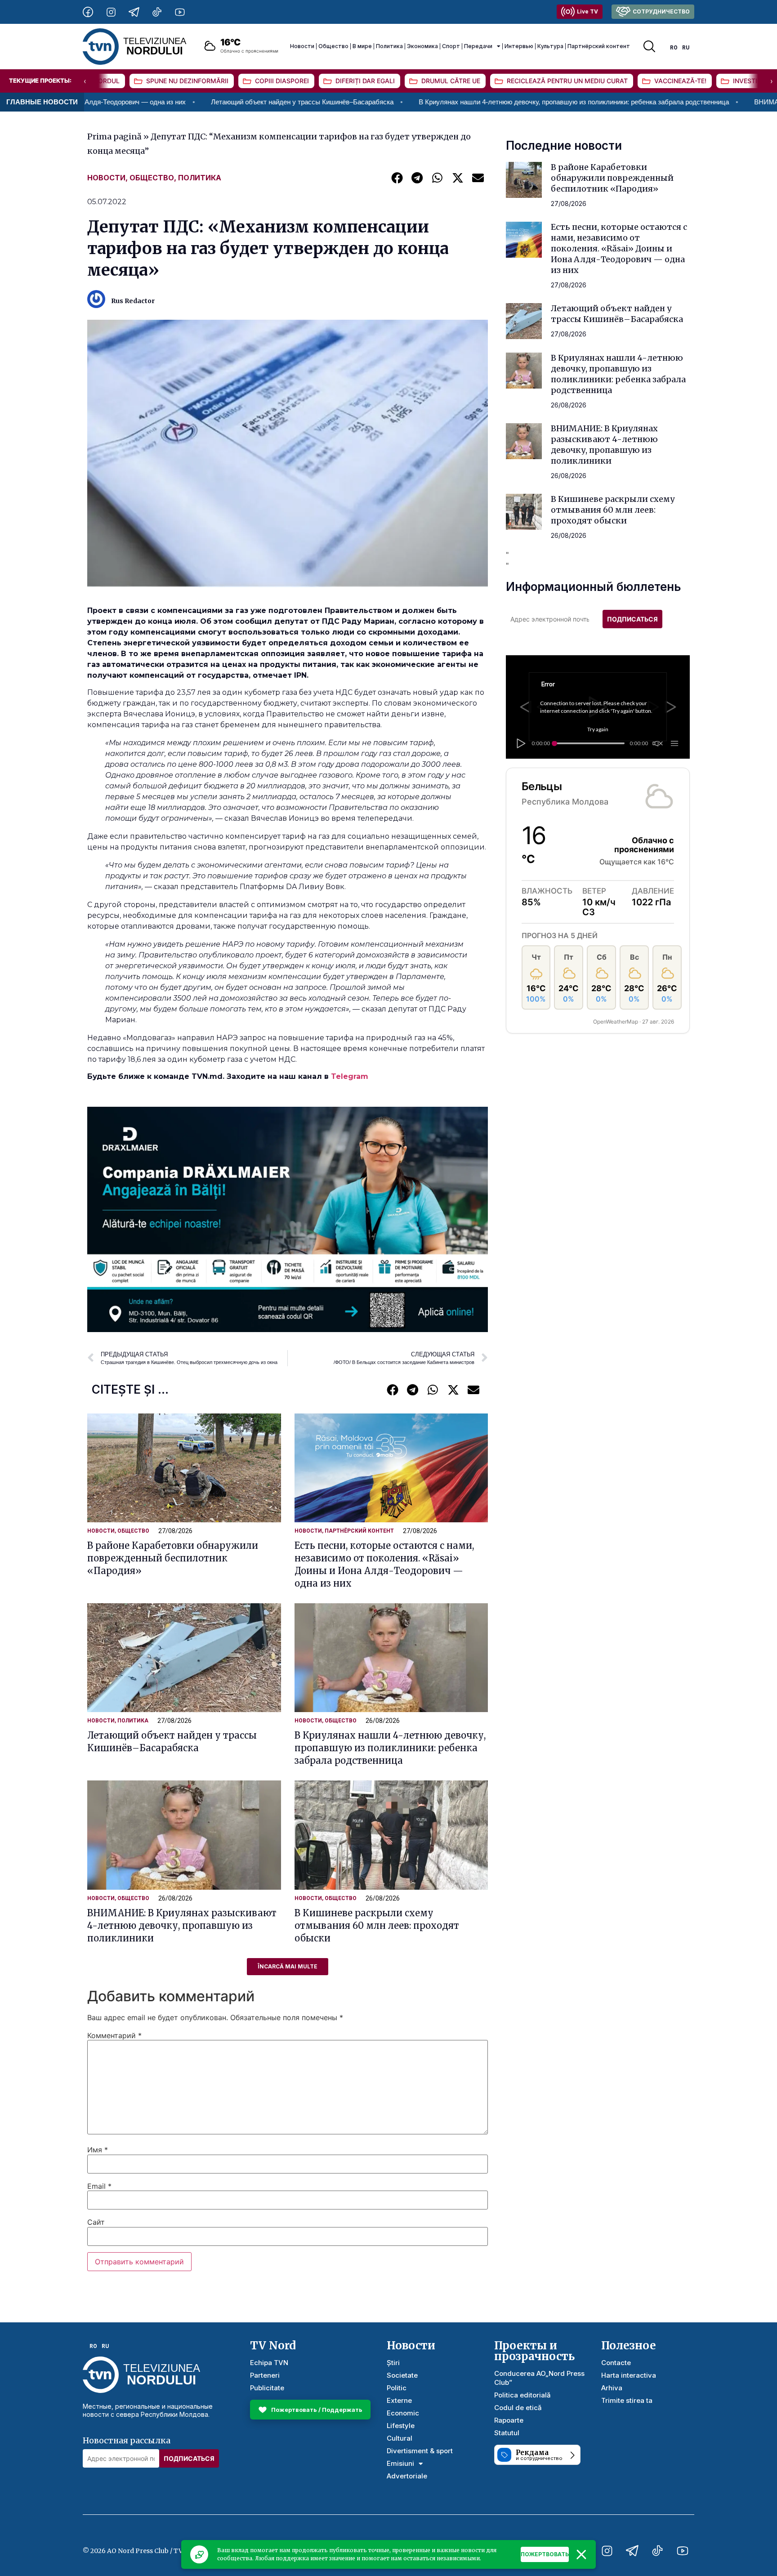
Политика (389, 46)
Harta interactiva (629, 2375)
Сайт (96, 2222)
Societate (402, 2375)
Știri (393, 2363)
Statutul (507, 2433)
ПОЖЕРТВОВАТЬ (545, 2554)
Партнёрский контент (599, 46)
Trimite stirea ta (627, 2400)
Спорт (451, 46)
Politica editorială (522, 2395)
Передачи (478, 46)
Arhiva (612, 2388)
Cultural (400, 2438)
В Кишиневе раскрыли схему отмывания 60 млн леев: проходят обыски (377, 1925)
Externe (399, 2400)
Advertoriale (407, 2476)
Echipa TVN (269, 2363)
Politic (397, 2388)
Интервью (519, 46)
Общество (333, 46)
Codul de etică (518, 2408)
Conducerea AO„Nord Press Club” (539, 2378)
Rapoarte (509, 2420)
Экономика (422, 46)
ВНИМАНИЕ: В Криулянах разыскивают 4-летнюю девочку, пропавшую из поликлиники (182, 1925)
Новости (302, 46)
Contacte (616, 2363)
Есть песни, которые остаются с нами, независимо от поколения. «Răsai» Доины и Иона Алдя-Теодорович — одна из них (619, 248)
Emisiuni (400, 2463)
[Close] (581, 2554)
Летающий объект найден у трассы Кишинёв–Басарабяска (172, 102)
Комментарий (114, 2035)
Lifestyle (401, 2426)
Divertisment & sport (420, 2451)
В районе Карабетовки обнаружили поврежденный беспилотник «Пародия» (173, 1558)
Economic (403, 2413)
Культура (550, 46)
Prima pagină (114, 136)
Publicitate (267, 2388)
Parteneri (265, 2375)
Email (99, 2186)
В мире (362, 46)
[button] (397, 177)
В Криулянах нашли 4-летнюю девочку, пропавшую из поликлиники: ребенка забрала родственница (444, 102)
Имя (98, 2150)
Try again (598, 729)
